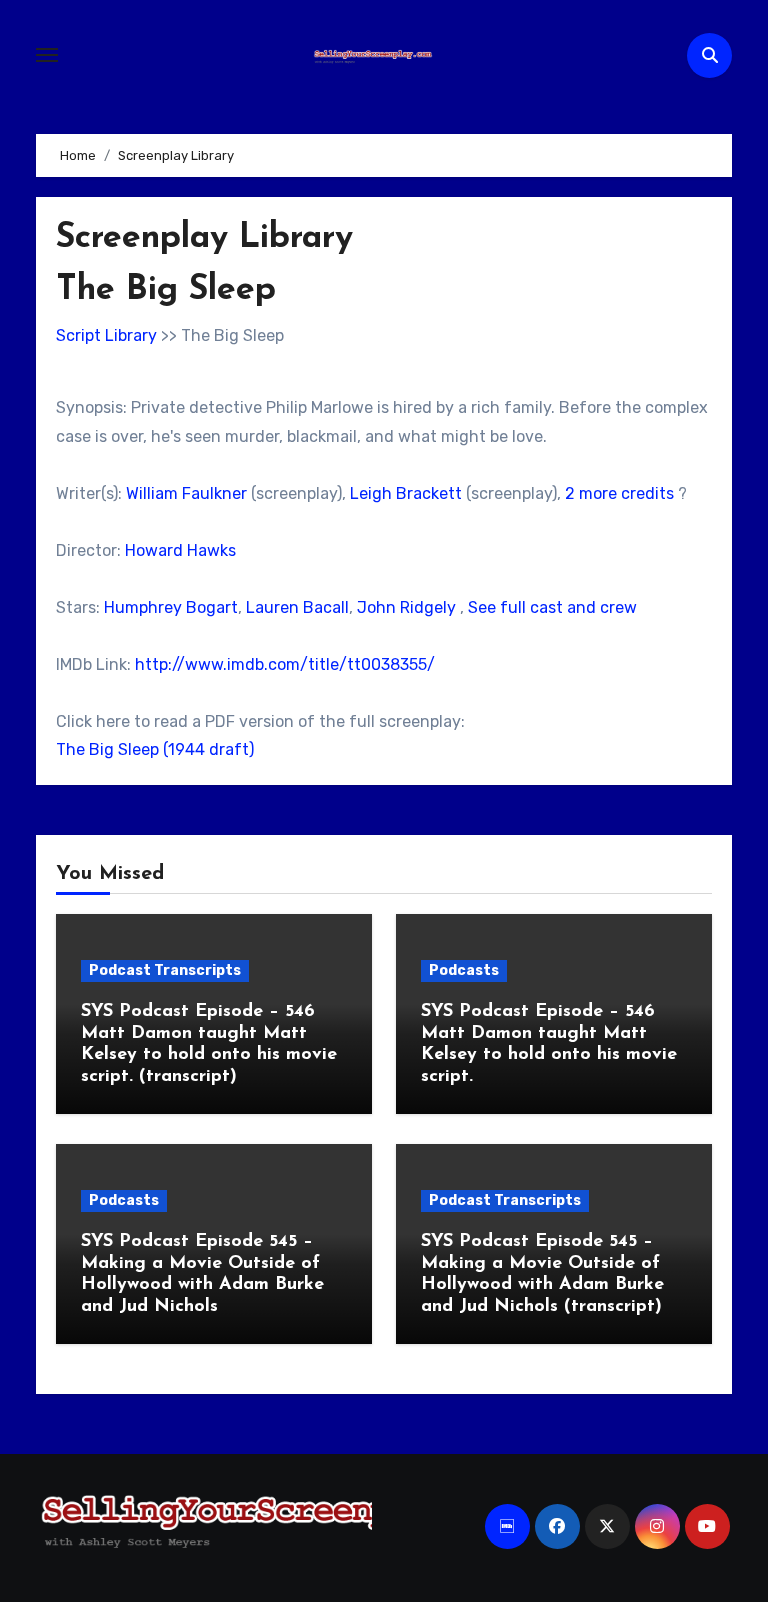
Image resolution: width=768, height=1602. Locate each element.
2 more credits (619, 493)
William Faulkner (186, 493)
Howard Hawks (180, 550)
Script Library (106, 335)
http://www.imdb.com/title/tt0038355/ (285, 664)
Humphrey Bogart (171, 607)
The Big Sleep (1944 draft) (155, 749)
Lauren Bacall (297, 607)
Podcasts (464, 970)
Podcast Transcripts (165, 970)
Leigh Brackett (406, 493)
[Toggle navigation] (47, 55)
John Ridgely (406, 607)
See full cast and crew (552, 607)
